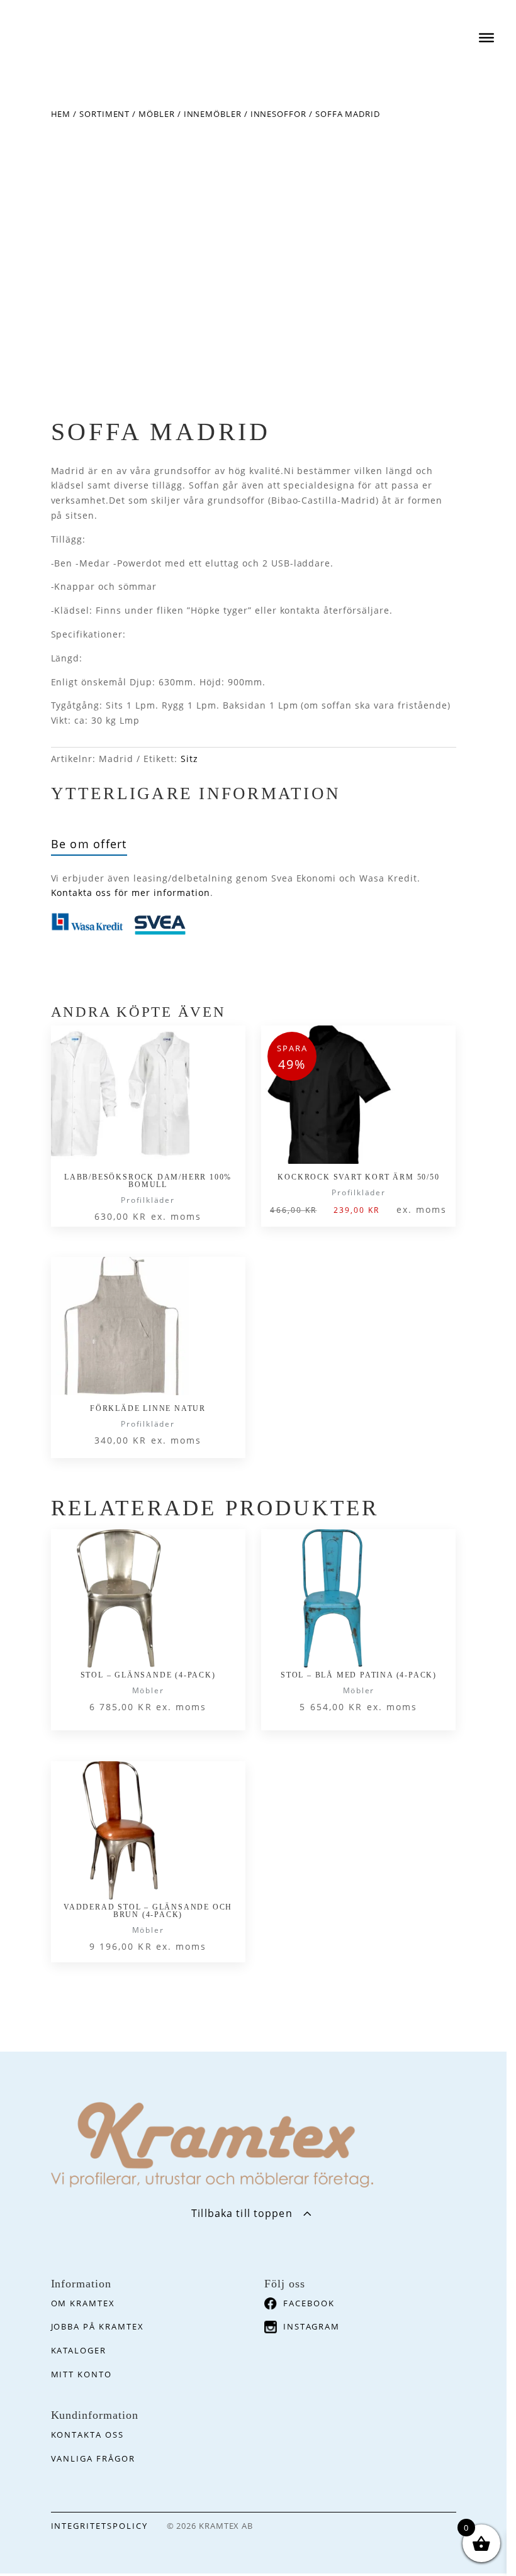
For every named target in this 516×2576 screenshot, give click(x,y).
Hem (61, 114)
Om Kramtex (83, 2303)
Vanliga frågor (93, 2458)
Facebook (309, 2303)
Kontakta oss (87, 2435)
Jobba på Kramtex (98, 2326)
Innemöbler (213, 114)
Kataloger (79, 2350)
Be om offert (89, 844)
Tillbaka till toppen (242, 2213)
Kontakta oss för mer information (131, 893)
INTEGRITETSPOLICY (99, 2526)
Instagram (311, 2326)
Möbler (156, 114)
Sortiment (104, 114)
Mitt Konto (82, 2374)
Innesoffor (278, 114)
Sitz (189, 759)
